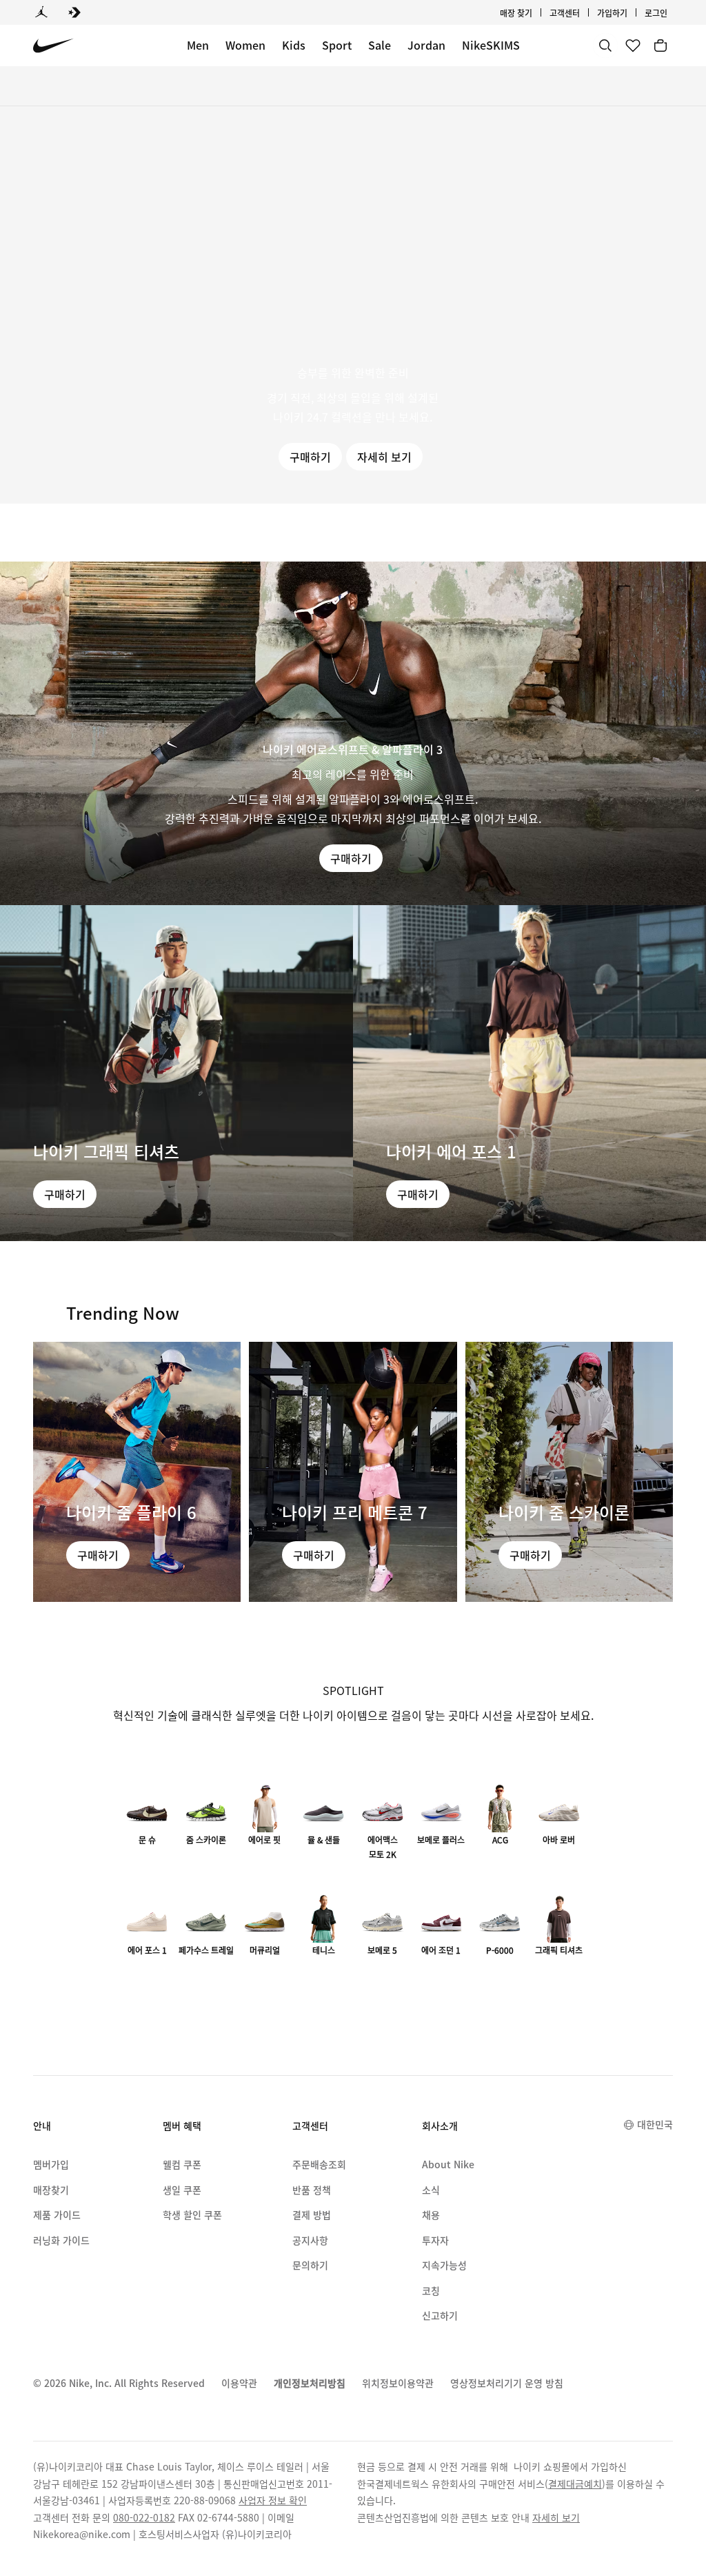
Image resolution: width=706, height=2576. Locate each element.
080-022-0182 (144, 2517)
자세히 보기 (384, 457)
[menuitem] (584, 12)
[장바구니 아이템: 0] (660, 46)
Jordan (426, 45)
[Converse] (74, 12)
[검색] (605, 46)
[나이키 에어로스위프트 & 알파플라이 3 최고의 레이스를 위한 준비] (353, 733)
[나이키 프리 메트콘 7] (353, 1472)
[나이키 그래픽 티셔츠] (176, 1073)
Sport (337, 45)
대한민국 (655, 2124)
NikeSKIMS (491, 45)
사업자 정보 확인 (273, 2500)
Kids (294, 45)
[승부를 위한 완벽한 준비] (353, 305)
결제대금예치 (575, 2484)
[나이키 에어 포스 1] (529, 1073)
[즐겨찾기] (633, 46)
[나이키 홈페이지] (53, 46)
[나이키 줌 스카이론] (569, 1472)
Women (245, 45)
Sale (380, 45)
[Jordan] (41, 12)
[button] (353, 305)
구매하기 (310, 457)
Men (198, 45)
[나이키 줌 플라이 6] (137, 1472)
